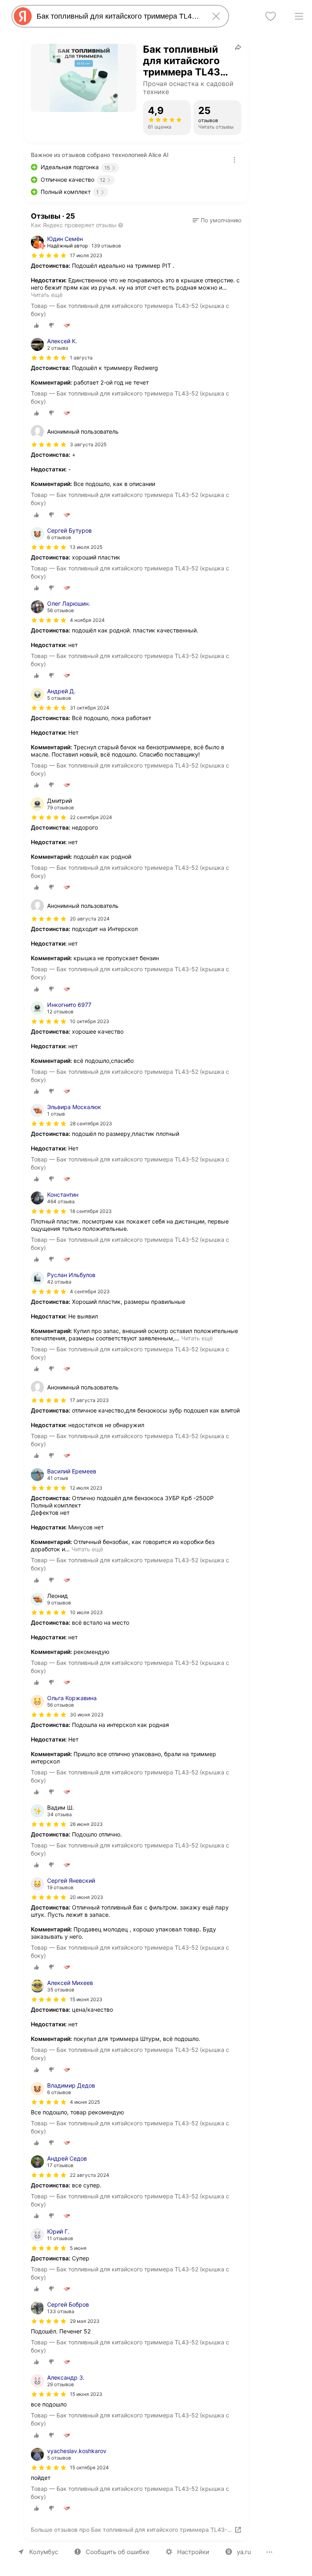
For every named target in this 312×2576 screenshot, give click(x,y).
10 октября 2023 (90, 1021)
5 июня (78, 2248)
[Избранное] (271, 16)
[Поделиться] (238, 47)
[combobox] (119, 16)
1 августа (81, 358)
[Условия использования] (234, 160)
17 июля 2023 (86, 255)
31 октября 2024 (90, 708)
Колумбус (44, 2552)
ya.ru (244, 2552)
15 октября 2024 (89, 2467)
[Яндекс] (23, 16)
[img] (49, 256)
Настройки (193, 2552)
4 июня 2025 (85, 2102)
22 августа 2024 (90, 2175)
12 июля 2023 (86, 1488)
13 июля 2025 (86, 547)
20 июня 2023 (87, 1897)
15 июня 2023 (86, 1999)
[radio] (37, 325)
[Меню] (299, 16)
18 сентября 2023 (91, 1211)
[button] (217, 220)
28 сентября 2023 (91, 1124)
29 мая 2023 (85, 2321)
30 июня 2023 (87, 1715)
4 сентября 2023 (90, 1291)
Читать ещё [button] (47, 295)
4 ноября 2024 (87, 620)
